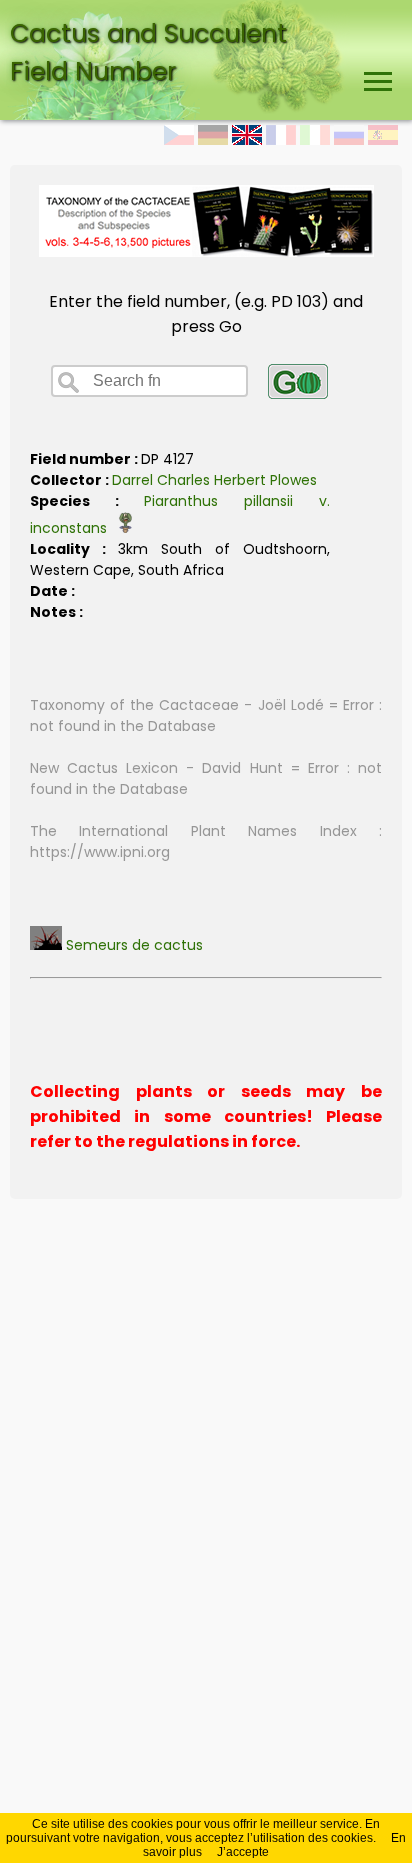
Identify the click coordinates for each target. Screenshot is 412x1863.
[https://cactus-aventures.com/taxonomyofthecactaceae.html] (206, 251)
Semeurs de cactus (132, 945)
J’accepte (243, 1852)
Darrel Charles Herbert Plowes (214, 480)
